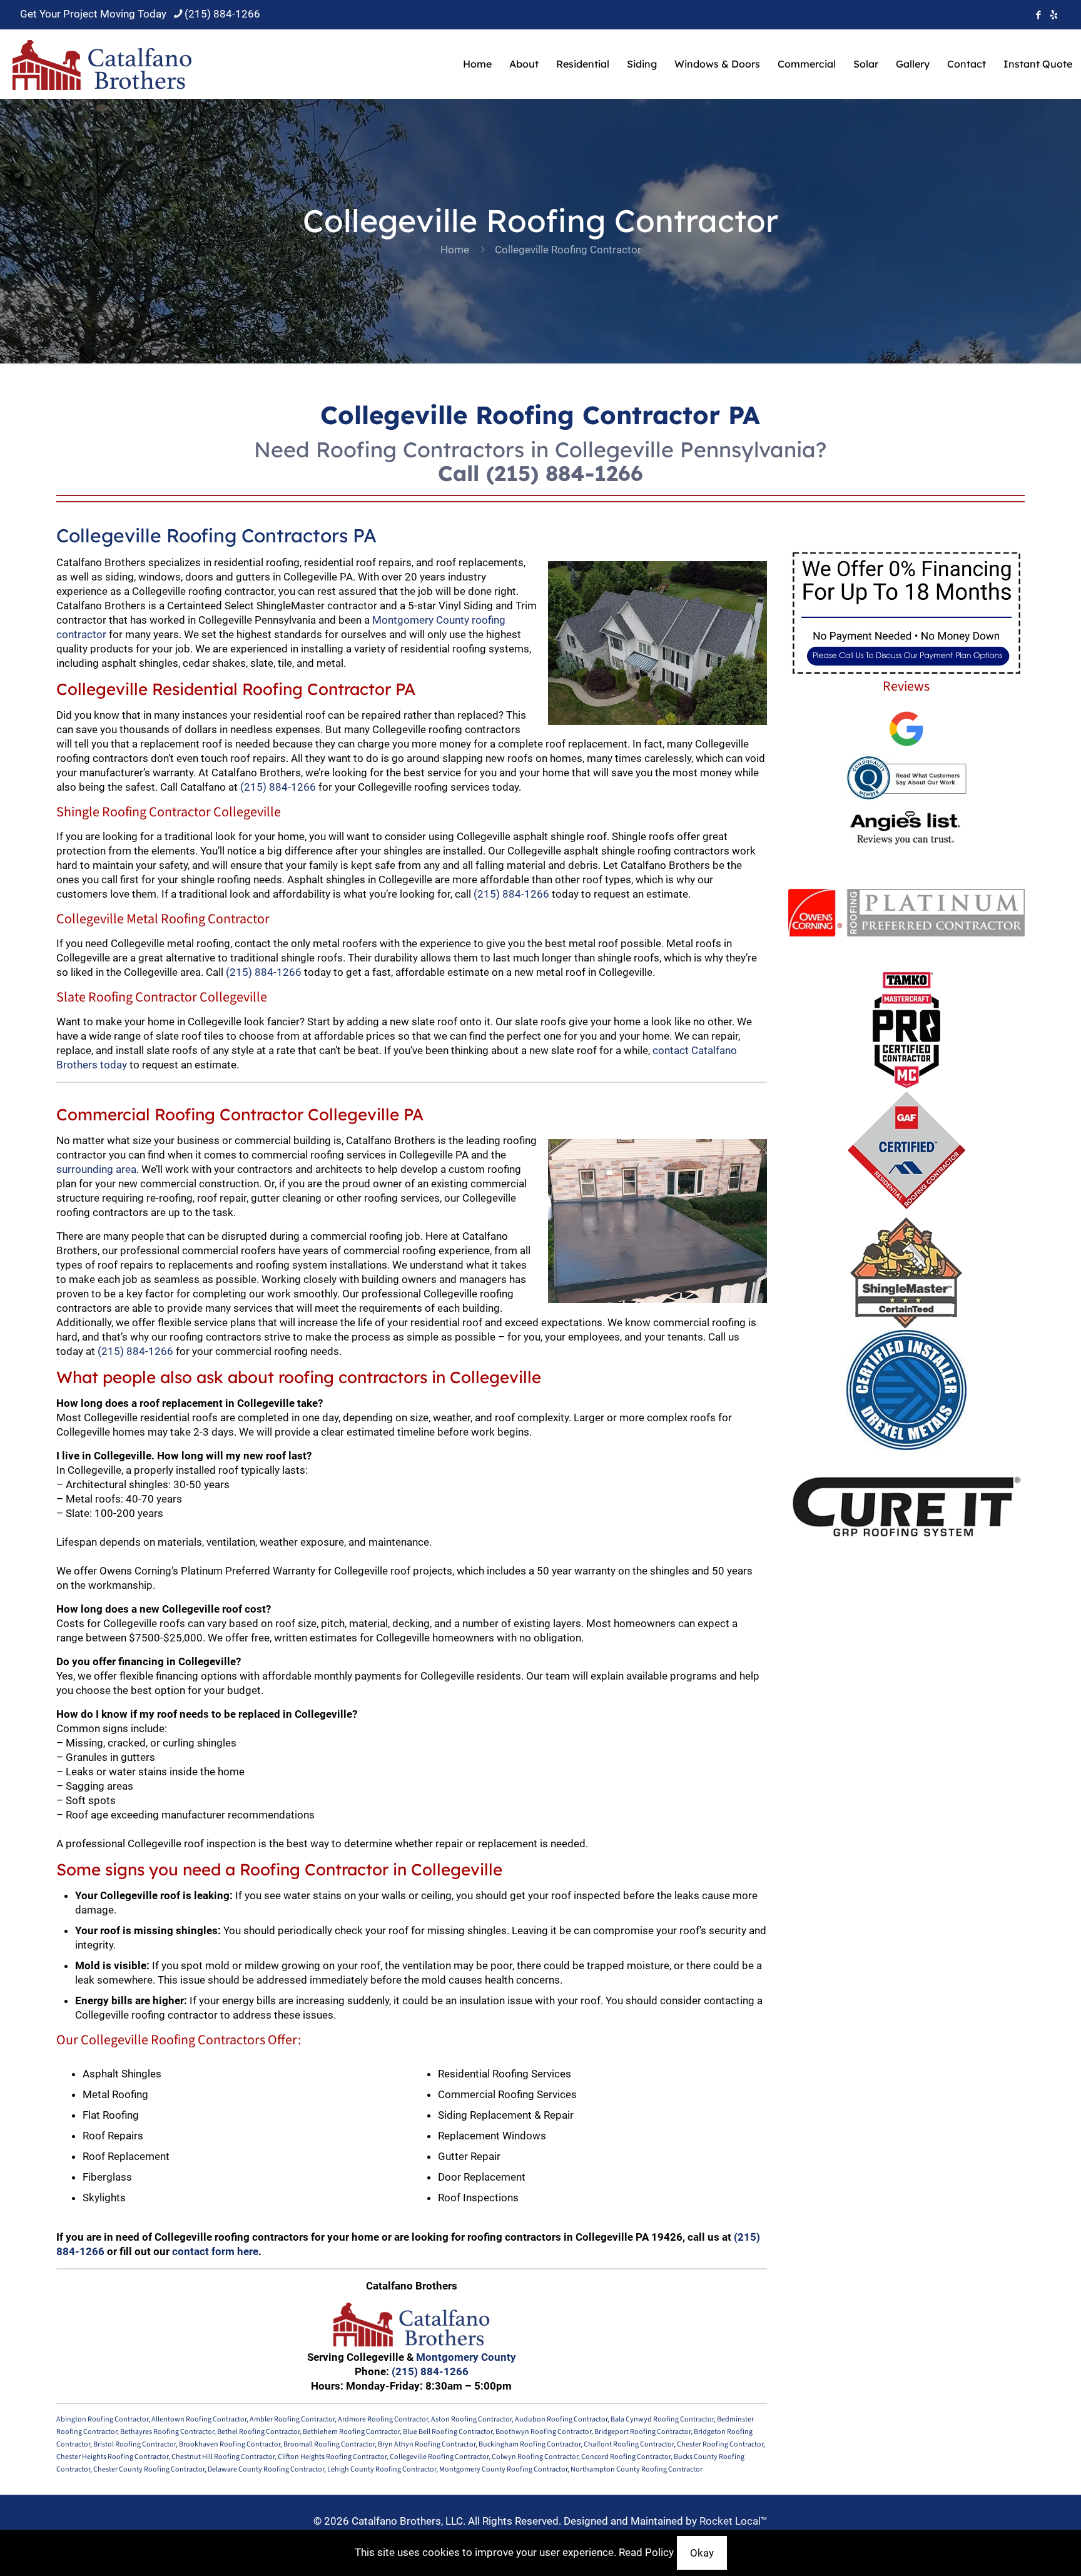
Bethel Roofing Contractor (258, 2432)
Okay (702, 2553)
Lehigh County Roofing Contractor (382, 2469)
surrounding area (96, 1169)
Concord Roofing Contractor (626, 2457)
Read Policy (646, 2552)
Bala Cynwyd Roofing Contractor (662, 2419)
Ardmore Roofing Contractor (383, 2419)
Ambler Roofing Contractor (292, 2419)
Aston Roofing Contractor (471, 2419)
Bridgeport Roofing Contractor (642, 2432)
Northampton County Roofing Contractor (637, 2469)
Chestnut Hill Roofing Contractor (223, 2457)
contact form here (215, 2251)
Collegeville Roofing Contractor (439, 2457)
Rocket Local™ (733, 2521)
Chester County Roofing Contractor (149, 2469)
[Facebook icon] (1038, 15)
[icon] (1054, 15)
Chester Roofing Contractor (720, 2444)
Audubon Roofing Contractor (561, 2419)
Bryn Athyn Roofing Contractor (427, 2444)
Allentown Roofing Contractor (199, 2419)
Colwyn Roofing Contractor (535, 2457)
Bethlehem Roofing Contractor (351, 2432)
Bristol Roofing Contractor (134, 2444)
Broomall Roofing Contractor (329, 2444)
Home (455, 250)
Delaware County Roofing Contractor (266, 2469)
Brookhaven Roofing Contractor (230, 2444)
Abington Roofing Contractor (102, 2419)
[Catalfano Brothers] (102, 64)
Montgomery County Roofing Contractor (503, 2469)
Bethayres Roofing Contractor (167, 2432)
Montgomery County (466, 2357)
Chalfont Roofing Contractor (629, 2444)
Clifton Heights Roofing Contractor (332, 2457)
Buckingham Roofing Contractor (530, 2444)
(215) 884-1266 (222, 14)
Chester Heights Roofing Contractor (112, 2457)
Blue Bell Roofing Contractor (448, 2432)
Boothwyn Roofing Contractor (543, 2432)
